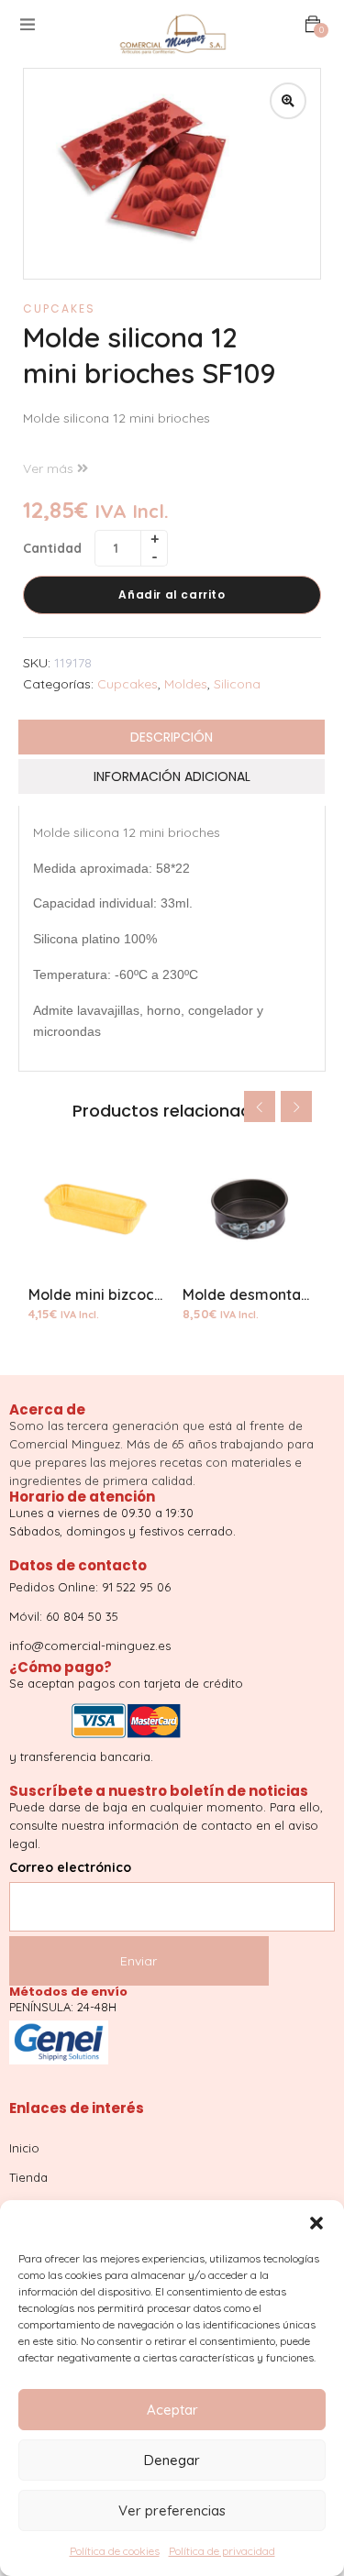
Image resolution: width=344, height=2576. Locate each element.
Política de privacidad (222, 2551)
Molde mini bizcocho (100, 1294)
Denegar (172, 2460)
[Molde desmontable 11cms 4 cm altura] (250, 1209)
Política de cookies (115, 2551)
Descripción (172, 737)
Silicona (237, 684)
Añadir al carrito (172, 594)
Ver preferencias (172, 2510)
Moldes (186, 684)
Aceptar (172, 2410)
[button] (316, 2223)
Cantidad (52, 548)
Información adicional (172, 776)
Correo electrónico (70, 1867)
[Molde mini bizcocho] (95, 1209)
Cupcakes (59, 308)
